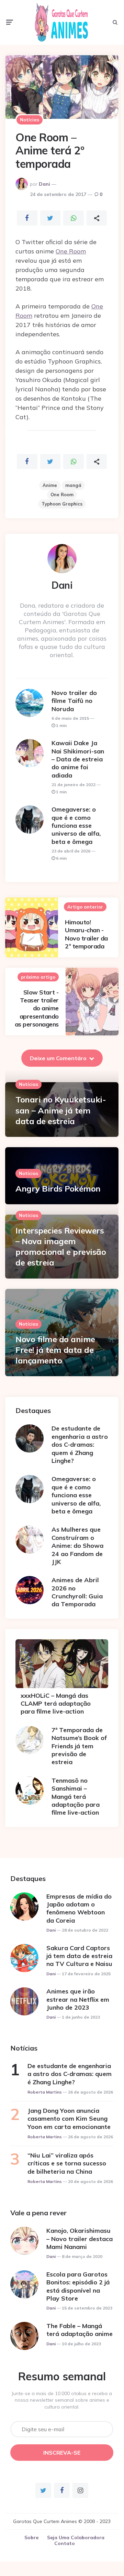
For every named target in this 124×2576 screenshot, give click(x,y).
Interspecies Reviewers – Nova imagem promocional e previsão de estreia (61, 1247)
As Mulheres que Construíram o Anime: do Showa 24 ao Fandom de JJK (77, 1546)
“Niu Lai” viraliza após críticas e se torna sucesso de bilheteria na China (67, 2163)
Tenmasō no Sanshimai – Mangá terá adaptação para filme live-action (76, 1797)
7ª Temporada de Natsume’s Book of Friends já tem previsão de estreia (79, 1746)
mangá (73, 485)
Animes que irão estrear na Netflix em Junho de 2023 (78, 1999)
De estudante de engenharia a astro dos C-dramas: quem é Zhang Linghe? (80, 1444)
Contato (65, 2543)
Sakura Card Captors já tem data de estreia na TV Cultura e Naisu (79, 1956)
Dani (44, 184)
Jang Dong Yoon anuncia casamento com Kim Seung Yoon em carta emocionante (69, 2119)
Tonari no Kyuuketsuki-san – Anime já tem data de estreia (61, 1110)
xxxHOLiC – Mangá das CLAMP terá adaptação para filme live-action (56, 1704)
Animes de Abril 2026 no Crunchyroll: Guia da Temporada (77, 1592)
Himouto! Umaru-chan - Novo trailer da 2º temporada (86, 934)
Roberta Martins (45, 2092)
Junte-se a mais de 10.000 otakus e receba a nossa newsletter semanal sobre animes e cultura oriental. (62, 2400)
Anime (50, 485)
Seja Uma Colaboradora (76, 2537)
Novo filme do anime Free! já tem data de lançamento (55, 1350)
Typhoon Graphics (62, 504)
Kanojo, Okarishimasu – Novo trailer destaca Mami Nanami (80, 2239)
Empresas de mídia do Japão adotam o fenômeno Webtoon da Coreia (79, 1908)
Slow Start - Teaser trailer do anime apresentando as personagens (37, 1008)
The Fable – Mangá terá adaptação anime (80, 2330)
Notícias (30, 120)
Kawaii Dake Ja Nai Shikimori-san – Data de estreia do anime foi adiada (78, 759)
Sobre (31, 2537)
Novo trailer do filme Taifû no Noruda (74, 701)
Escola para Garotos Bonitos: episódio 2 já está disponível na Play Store (78, 2286)
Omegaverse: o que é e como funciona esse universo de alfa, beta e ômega (76, 825)
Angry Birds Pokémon (58, 1188)
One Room (71, 251)
